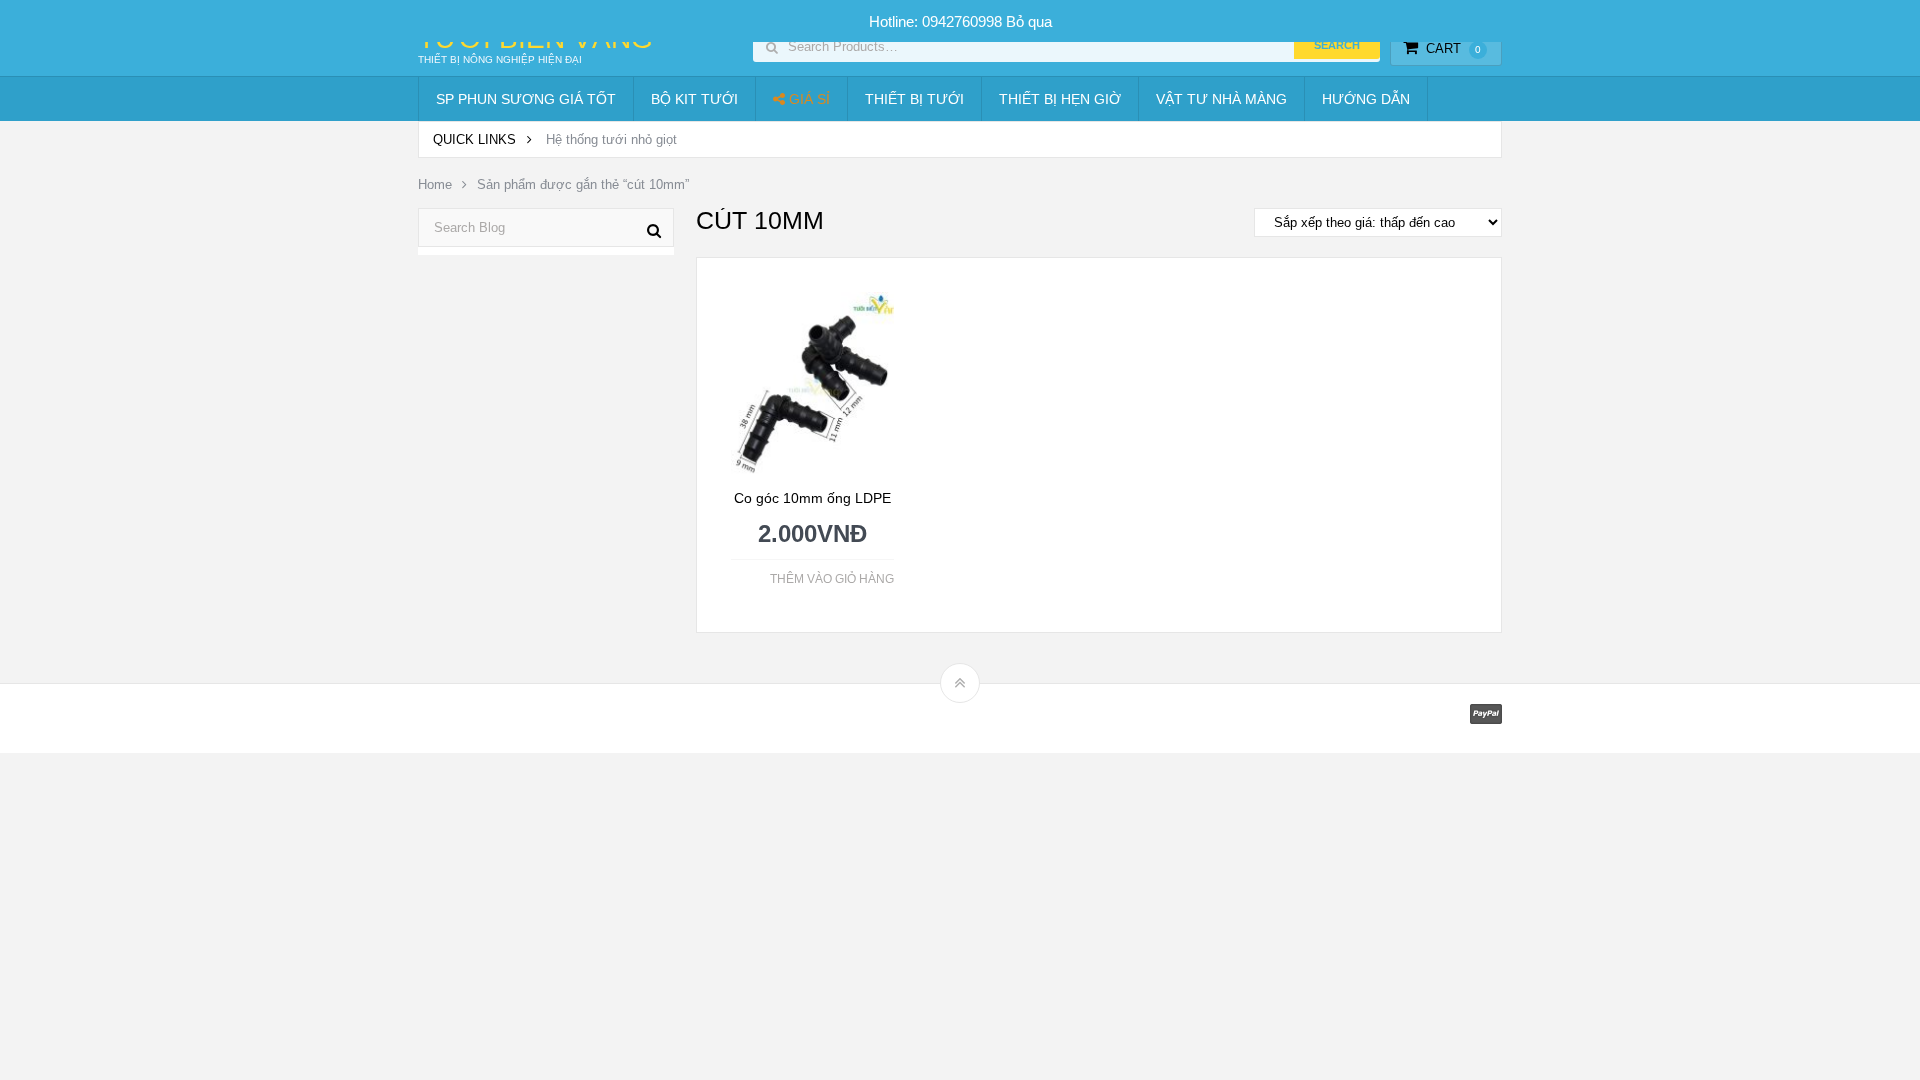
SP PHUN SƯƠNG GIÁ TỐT (526, 99)
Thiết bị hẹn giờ (1060, 99)
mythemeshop (521, 718)
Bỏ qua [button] (1029, 21)
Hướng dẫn (1366, 99)
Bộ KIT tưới (694, 99)
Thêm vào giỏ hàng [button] (832, 579)
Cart (1453, 48)
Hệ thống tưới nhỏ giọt (611, 139)
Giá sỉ (807, 99)
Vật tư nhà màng (1221, 99)
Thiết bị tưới (914, 99)
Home (435, 184)
